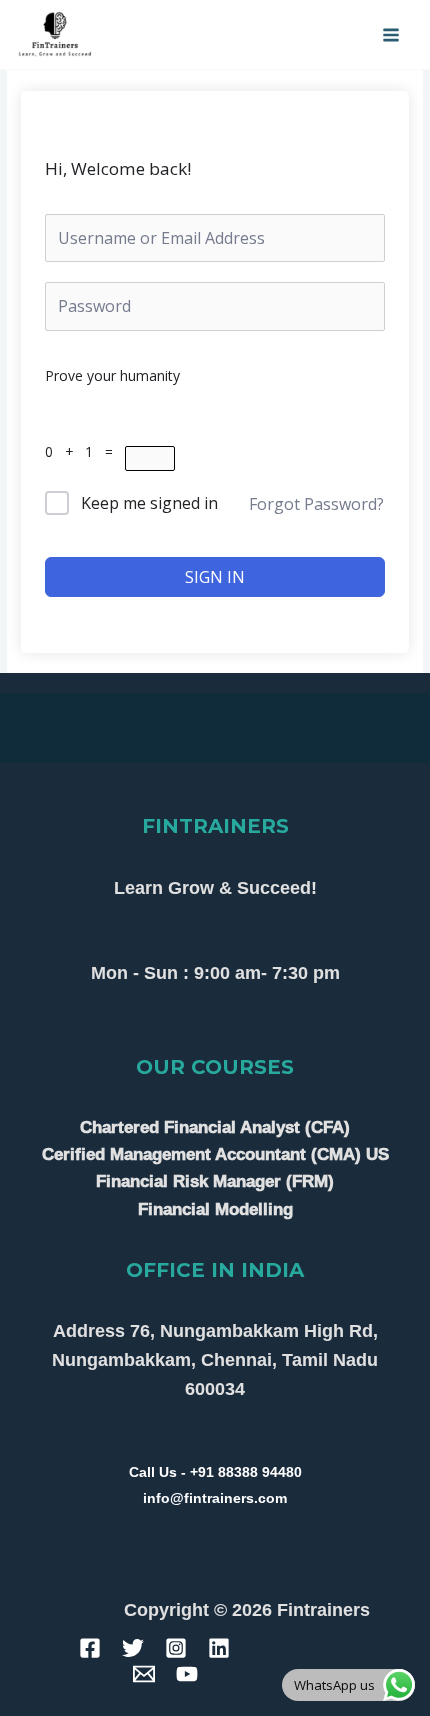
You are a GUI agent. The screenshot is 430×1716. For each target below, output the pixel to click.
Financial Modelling (215, 1209)
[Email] (144, 1674)
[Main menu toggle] (391, 34)
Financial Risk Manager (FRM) (215, 1181)
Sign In (215, 577)
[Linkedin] (219, 1648)
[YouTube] (187, 1674)
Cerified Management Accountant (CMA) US (215, 1154)
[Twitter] (133, 1648)
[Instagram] (176, 1648)
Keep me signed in (149, 503)
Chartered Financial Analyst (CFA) (215, 1127)
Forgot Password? (316, 504)
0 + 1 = (85, 451)
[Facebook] (90, 1648)
